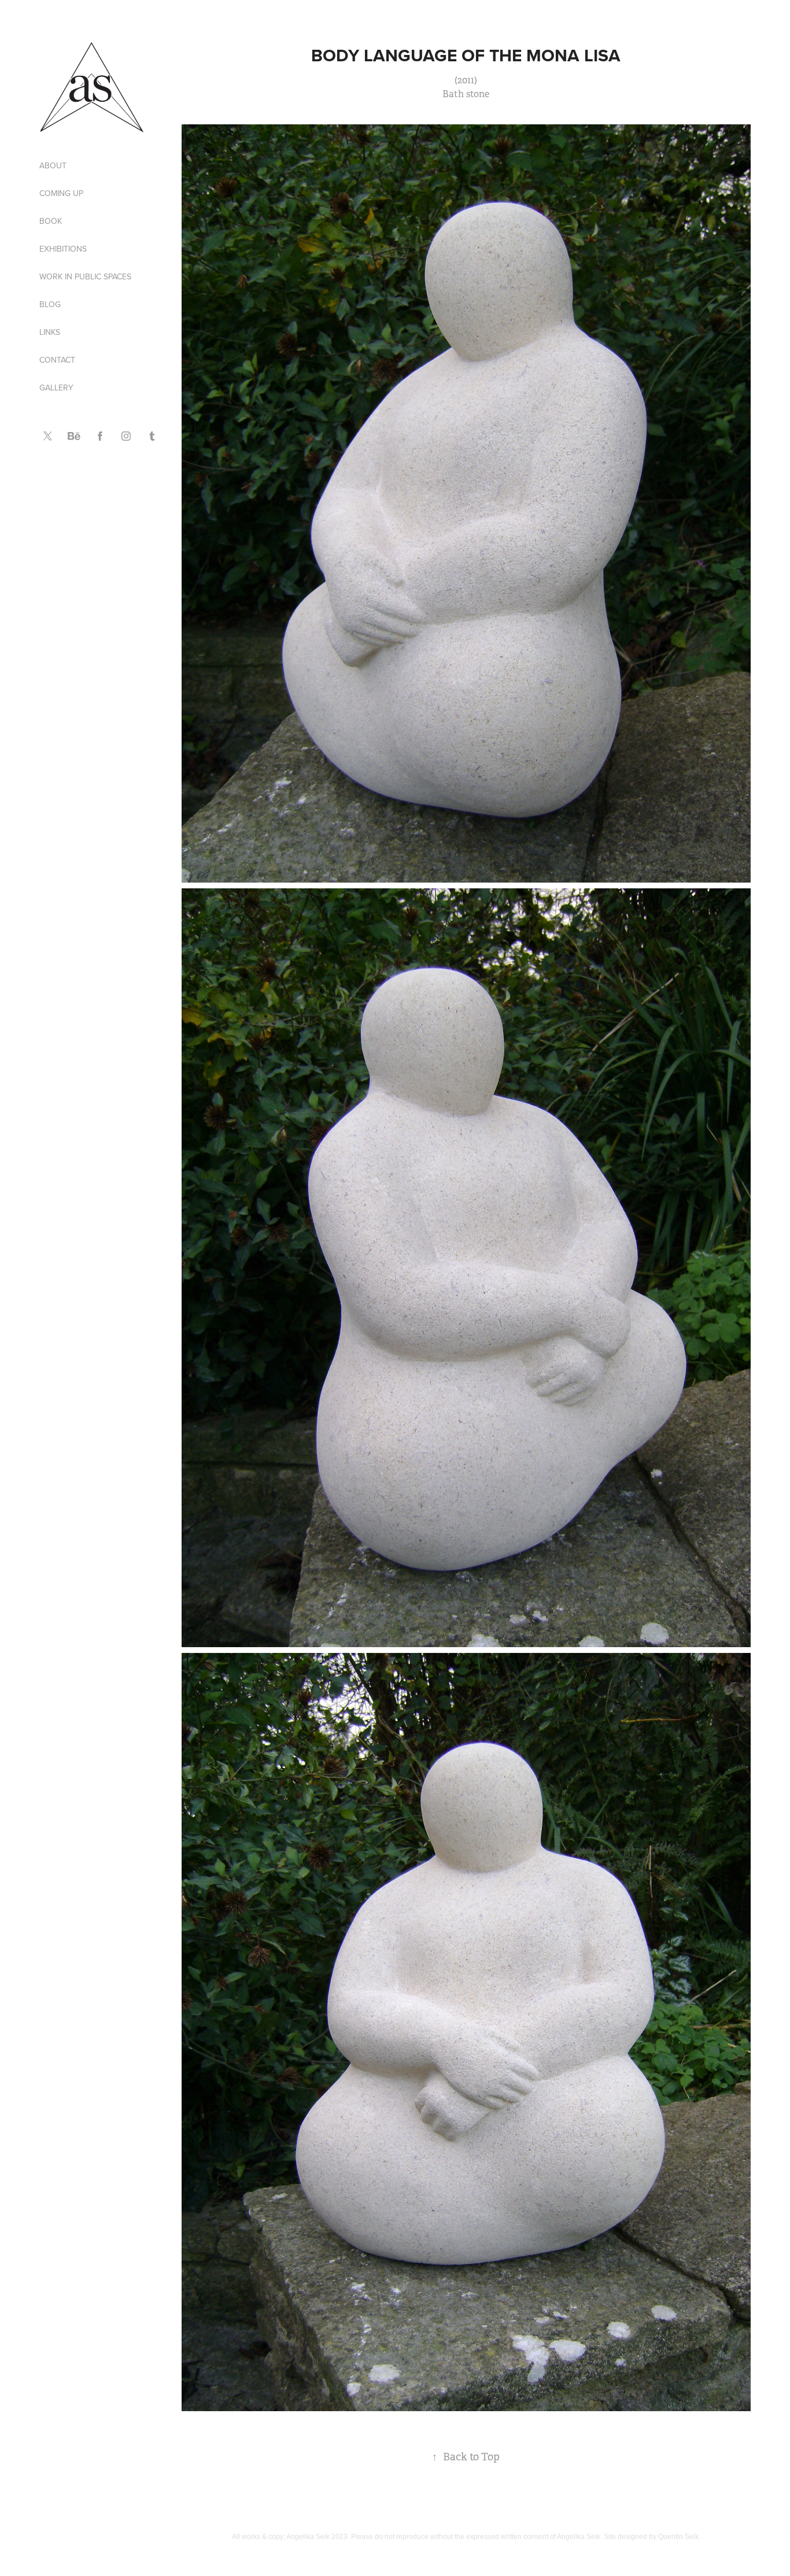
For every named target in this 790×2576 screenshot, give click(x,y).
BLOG (50, 304)
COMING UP (61, 193)
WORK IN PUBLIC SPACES (85, 276)
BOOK (51, 221)
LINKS (50, 332)
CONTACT (57, 360)
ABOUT (53, 165)
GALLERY (56, 387)
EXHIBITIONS (63, 249)
